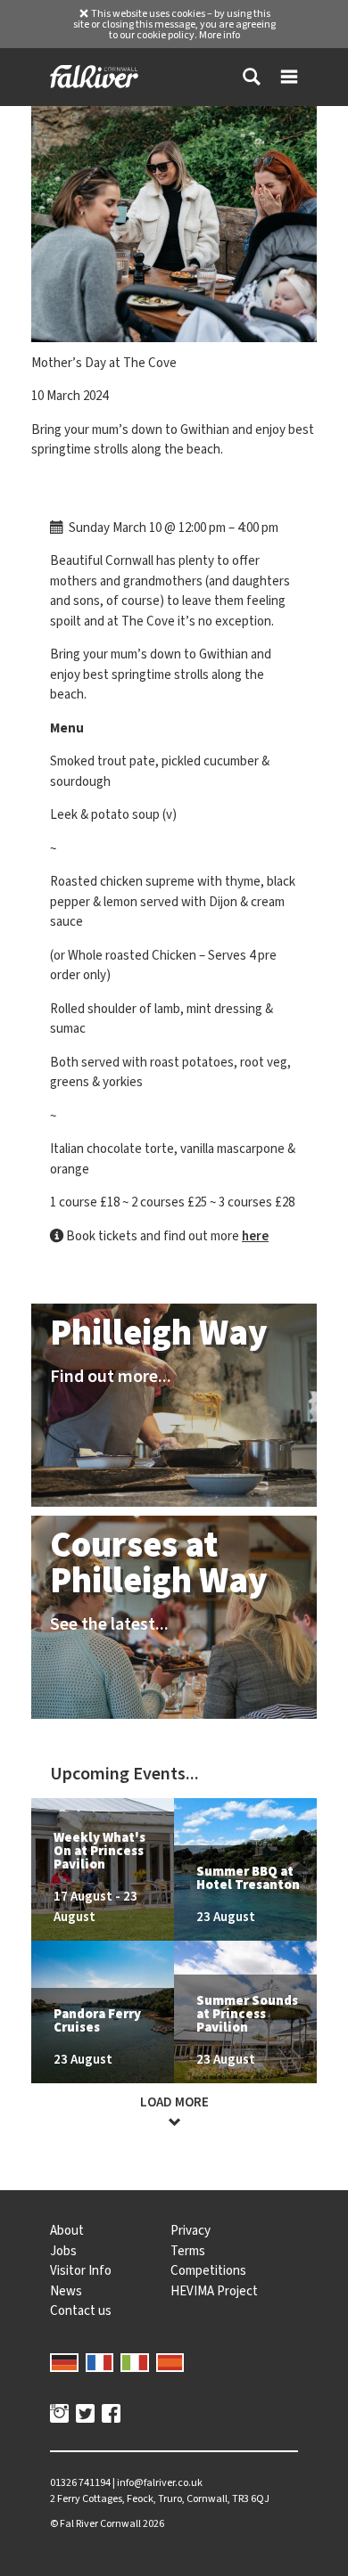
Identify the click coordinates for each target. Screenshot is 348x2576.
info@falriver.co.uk (160, 2482)
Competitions (208, 2270)
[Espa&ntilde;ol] (170, 2361)
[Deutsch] (64, 2361)
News (66, 2291)
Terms (188, 2251)
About (67, 2230)
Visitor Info (81, 2270)
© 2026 (107, 2523)
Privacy (191, 2230)
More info (220, 35)
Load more (174, 2102)
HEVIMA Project (214, 2291)
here (255, 1236)
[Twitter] (85, 2416)
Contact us (81, 2310)
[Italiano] (135, 2361)
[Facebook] (111, 2416)
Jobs (63, 2251)
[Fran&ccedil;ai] (100, 2361)
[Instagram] (59, 2416)
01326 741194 (80, 2482)
